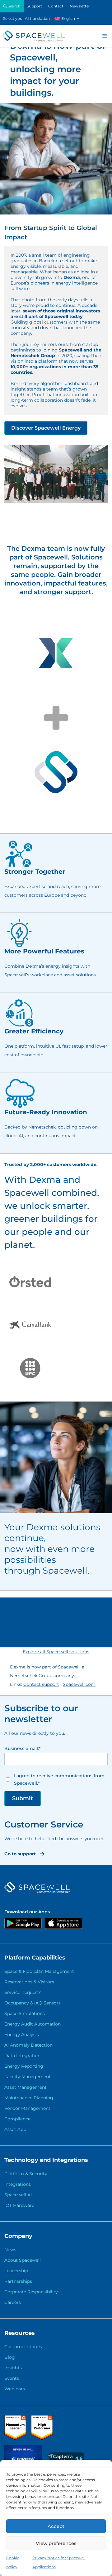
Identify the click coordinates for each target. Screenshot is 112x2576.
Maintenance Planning (29, 2098)
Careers (13, 2302)
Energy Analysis (22, 2035)
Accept (56, 2526)
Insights (13, 2368)
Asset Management (26, 2087)
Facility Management (28, 2077)
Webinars (15, 2389)
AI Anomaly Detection (28, 2045)
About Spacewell (23, 2260)
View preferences (56, 2543)
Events (12, 2378)
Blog (10, 2357)
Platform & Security (26, 2174)
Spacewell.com (79, 1684)
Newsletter (80, 6)
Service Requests (23, 1992)
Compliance (17, 2119)
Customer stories (23, 2347)
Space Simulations (25, 2013)
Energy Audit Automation (33, 2024)
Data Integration (22, 2056)
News (10, 2250)
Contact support (41, 1684)
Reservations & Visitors (29, 1982)
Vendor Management (27, 2108)
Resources (20, 2333)
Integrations (18, 2184)
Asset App (15, 2129)
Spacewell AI (18, 2195)
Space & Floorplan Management (39, 1971)
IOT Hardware (19, 2205)
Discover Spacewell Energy (46, 428)
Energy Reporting (24, 2066)
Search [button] (14, 6)
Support (34, 6)
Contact (56, 6)
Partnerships (18, 2281)
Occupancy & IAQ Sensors (33, 2003)
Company (18, 2236)
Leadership (16, 2271)
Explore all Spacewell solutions (56, 1652)
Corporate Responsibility (31, 2292)
